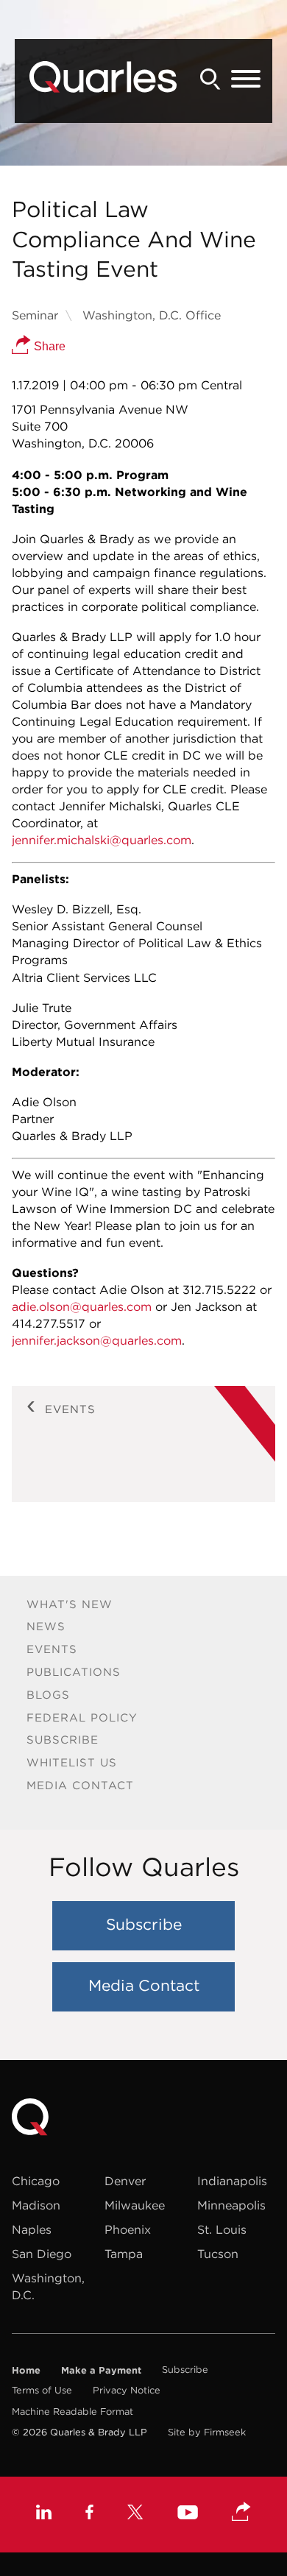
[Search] (210, 79)
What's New (70, 1604)
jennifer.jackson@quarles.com (97, 1340)
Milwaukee (135, 2205)
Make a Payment (101, 2370)
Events (52, 1649)
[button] (241, 2513)
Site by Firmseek (207, 2432)
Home (26, 2370)
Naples (32, 2229)
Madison (36, 2205)
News (46, 1626)
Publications (74, 1672)
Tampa (124, 2254)
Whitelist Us (72, 1762)
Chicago (36, 2181)
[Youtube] (188, 2514)
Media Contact (80, 1785)
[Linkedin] (44, 2514)
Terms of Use (42, 2390)
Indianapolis (232, 2181)
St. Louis (222, 2229)
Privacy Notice (127, 2390)
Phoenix (128, 2229)
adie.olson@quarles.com (82, 1306)
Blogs (48, 1695)
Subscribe (63, 1740)
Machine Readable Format (72, 2412)
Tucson (218, 2254)
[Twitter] (135, 2514)
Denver (125, 2181)
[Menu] (246, 79)
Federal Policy (82, 1717)
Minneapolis (231, 2205)
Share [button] (48, 346)
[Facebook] (89, 2514)
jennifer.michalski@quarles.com (102, 840)
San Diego (42, 2254)
